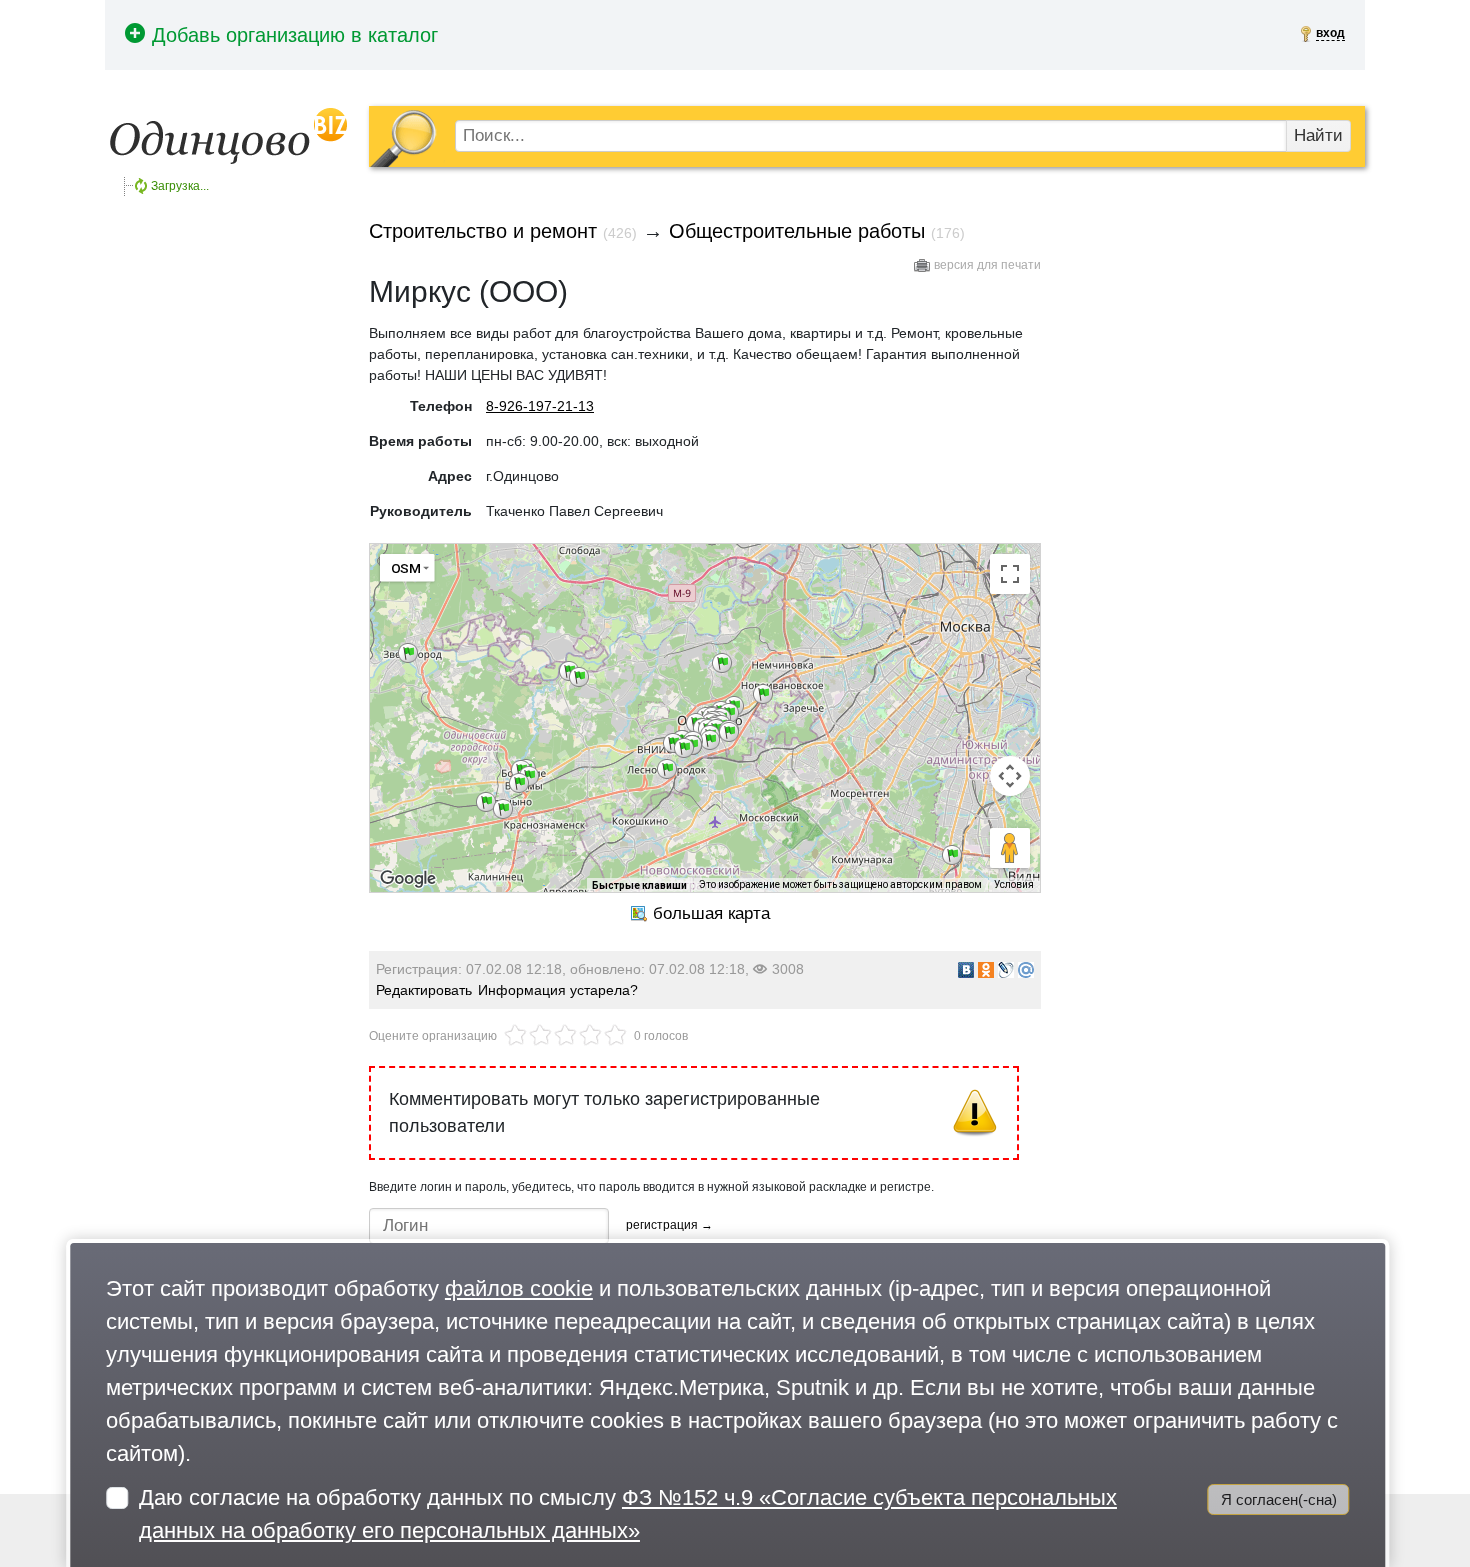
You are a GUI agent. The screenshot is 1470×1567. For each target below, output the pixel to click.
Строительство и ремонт (483, 231)
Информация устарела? (558, 990)
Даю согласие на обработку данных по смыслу (628, 1514)
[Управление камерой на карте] (1010, 776)
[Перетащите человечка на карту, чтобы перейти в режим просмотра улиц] (1010, 848)
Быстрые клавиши (639, 885)
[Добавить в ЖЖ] (1006, 970)
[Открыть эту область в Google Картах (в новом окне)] (408, 879)
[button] (486, 802)
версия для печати (987, 265)
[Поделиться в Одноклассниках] (986, 970)
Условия (1014, 884)
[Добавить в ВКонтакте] (966, 970)
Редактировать (424, 990)
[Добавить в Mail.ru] (1026, 970)
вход (1330, 33)
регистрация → (669, 1225)
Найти (1318, 135)
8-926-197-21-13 (540, 406)
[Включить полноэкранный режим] (1010, 574)
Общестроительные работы (797, 231)
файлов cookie (519, 1288)
